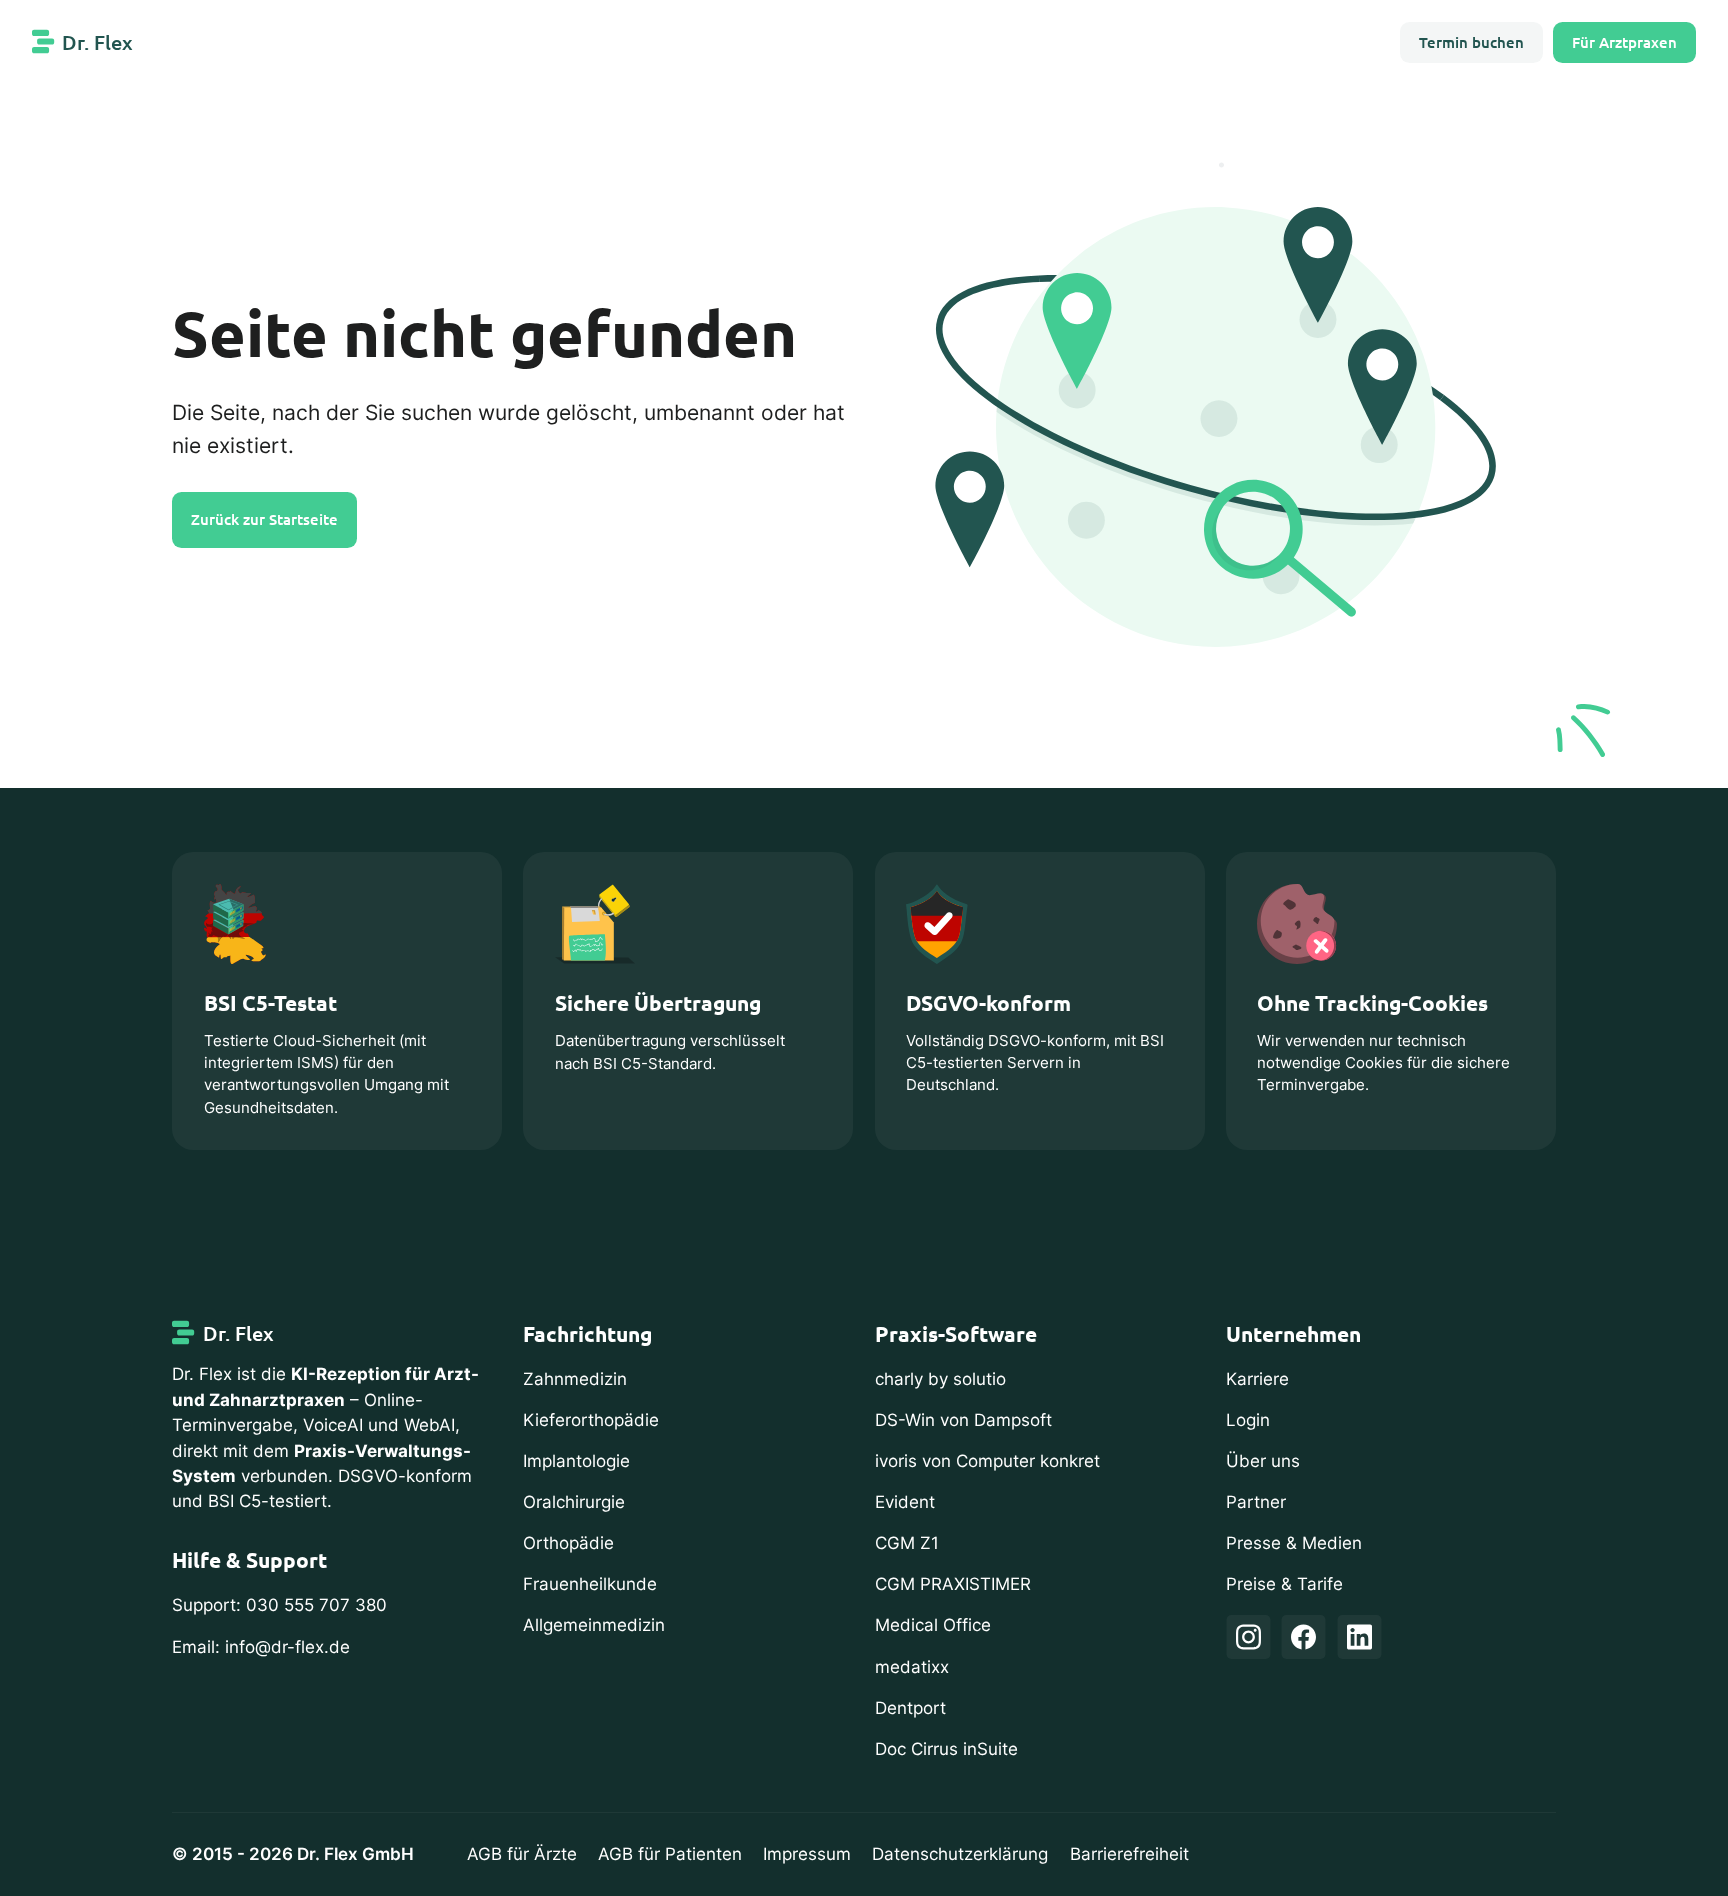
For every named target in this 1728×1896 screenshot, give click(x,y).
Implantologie (576, 1461)
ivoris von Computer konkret (987, 1461)
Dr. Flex (97, 42)
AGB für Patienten (670, 1854)
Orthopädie (568, 1543)
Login (1248, 1420)
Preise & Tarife (1284, 1584)
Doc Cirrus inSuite (946, 1749)
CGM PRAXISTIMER (953, 1584)
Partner (1256, 1502)
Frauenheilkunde (590, 1584)
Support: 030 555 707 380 (279, 1605)
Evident (905, 1502)
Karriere (1257, 1379)
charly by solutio (940, 1379)
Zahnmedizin (575, 1379)
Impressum (807, 1854)
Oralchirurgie (574, 1502)
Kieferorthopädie (591, 1420)
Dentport (910, 1708)
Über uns (1263, 1461)
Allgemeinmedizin (594, 1625)
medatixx (912, 1667)
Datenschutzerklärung (960, 1854)
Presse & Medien (1294, 1543)
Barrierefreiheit (1129, 1854)
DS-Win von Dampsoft (963, 1420)
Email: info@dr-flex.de (261, 1647)
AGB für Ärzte (522, 1854)
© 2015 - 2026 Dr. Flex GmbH (293, 1854)
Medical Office (933, 1625)
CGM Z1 (907, 1543)
